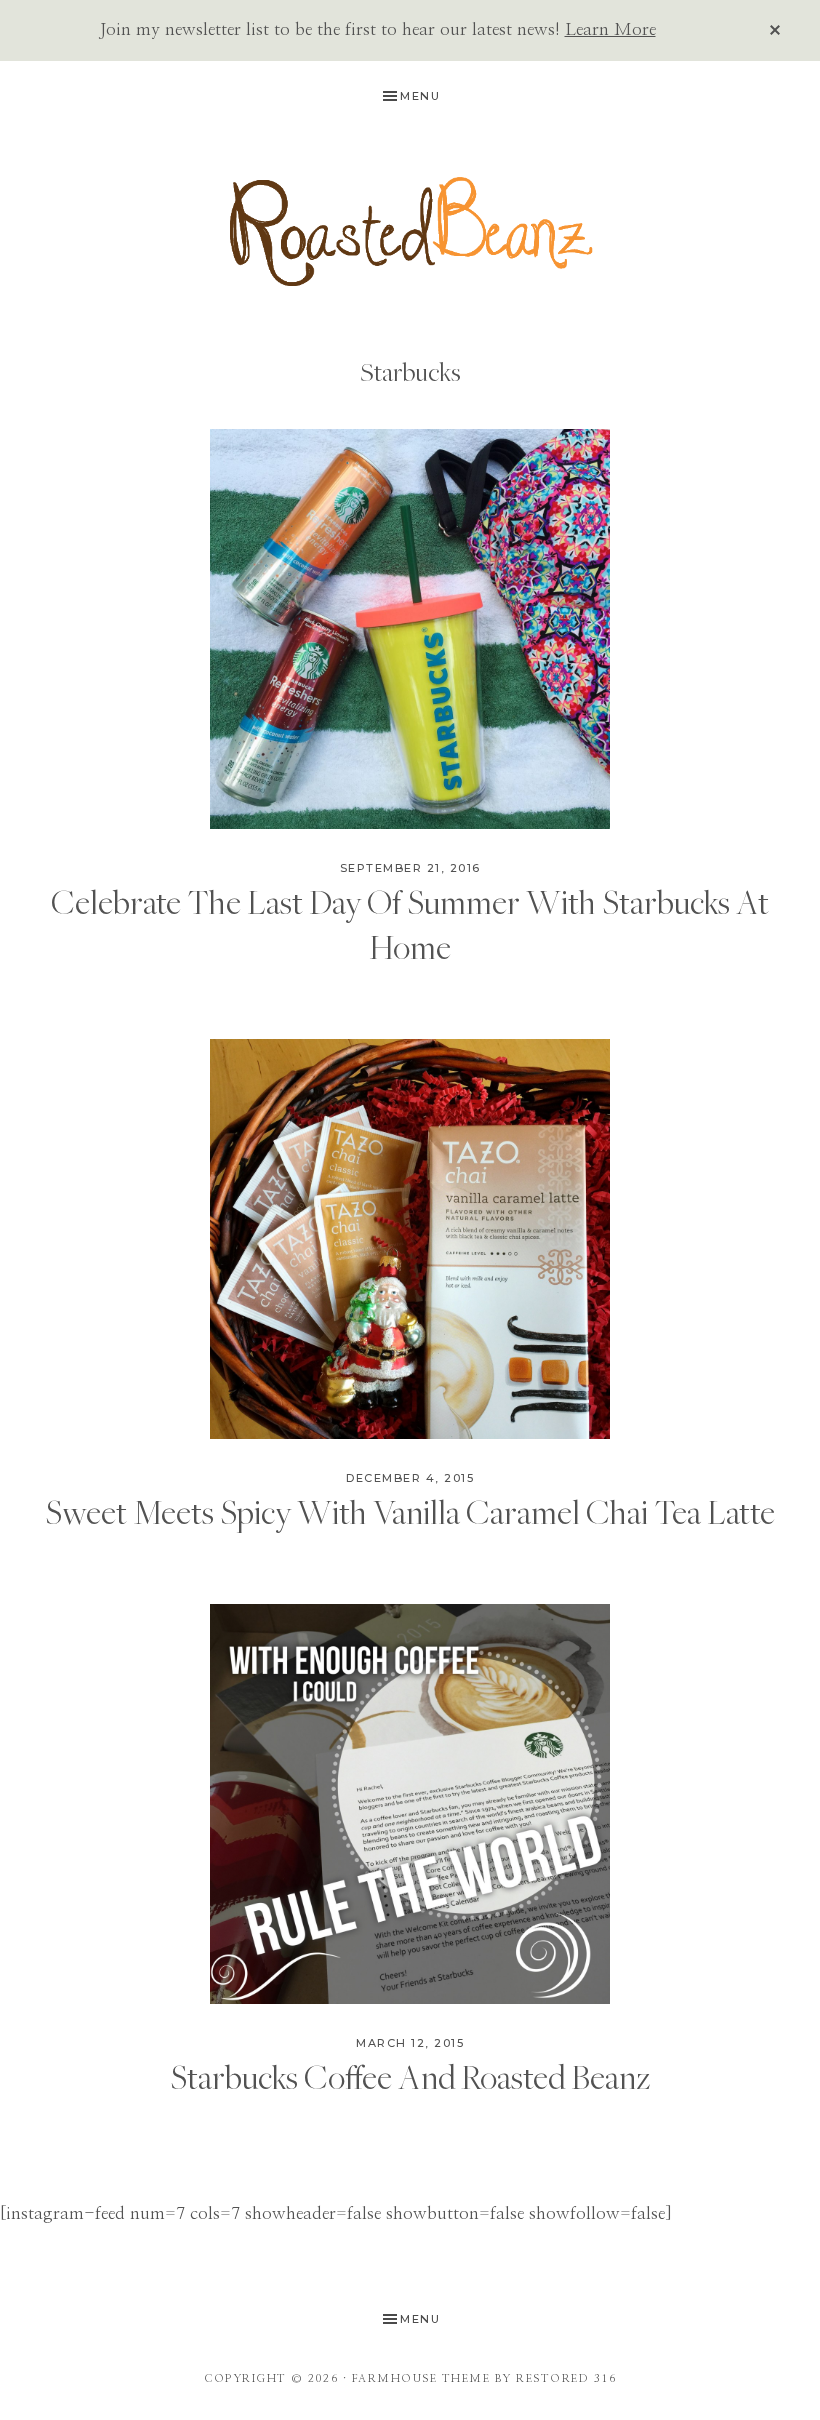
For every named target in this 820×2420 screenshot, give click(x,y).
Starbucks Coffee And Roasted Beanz (410, 2076)
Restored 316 (566, 2378)
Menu (420, 96)
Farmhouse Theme (421, 2378)
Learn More (610, 29)
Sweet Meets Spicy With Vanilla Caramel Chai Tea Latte (410, 1511)
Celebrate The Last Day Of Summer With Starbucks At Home (410, 924)
